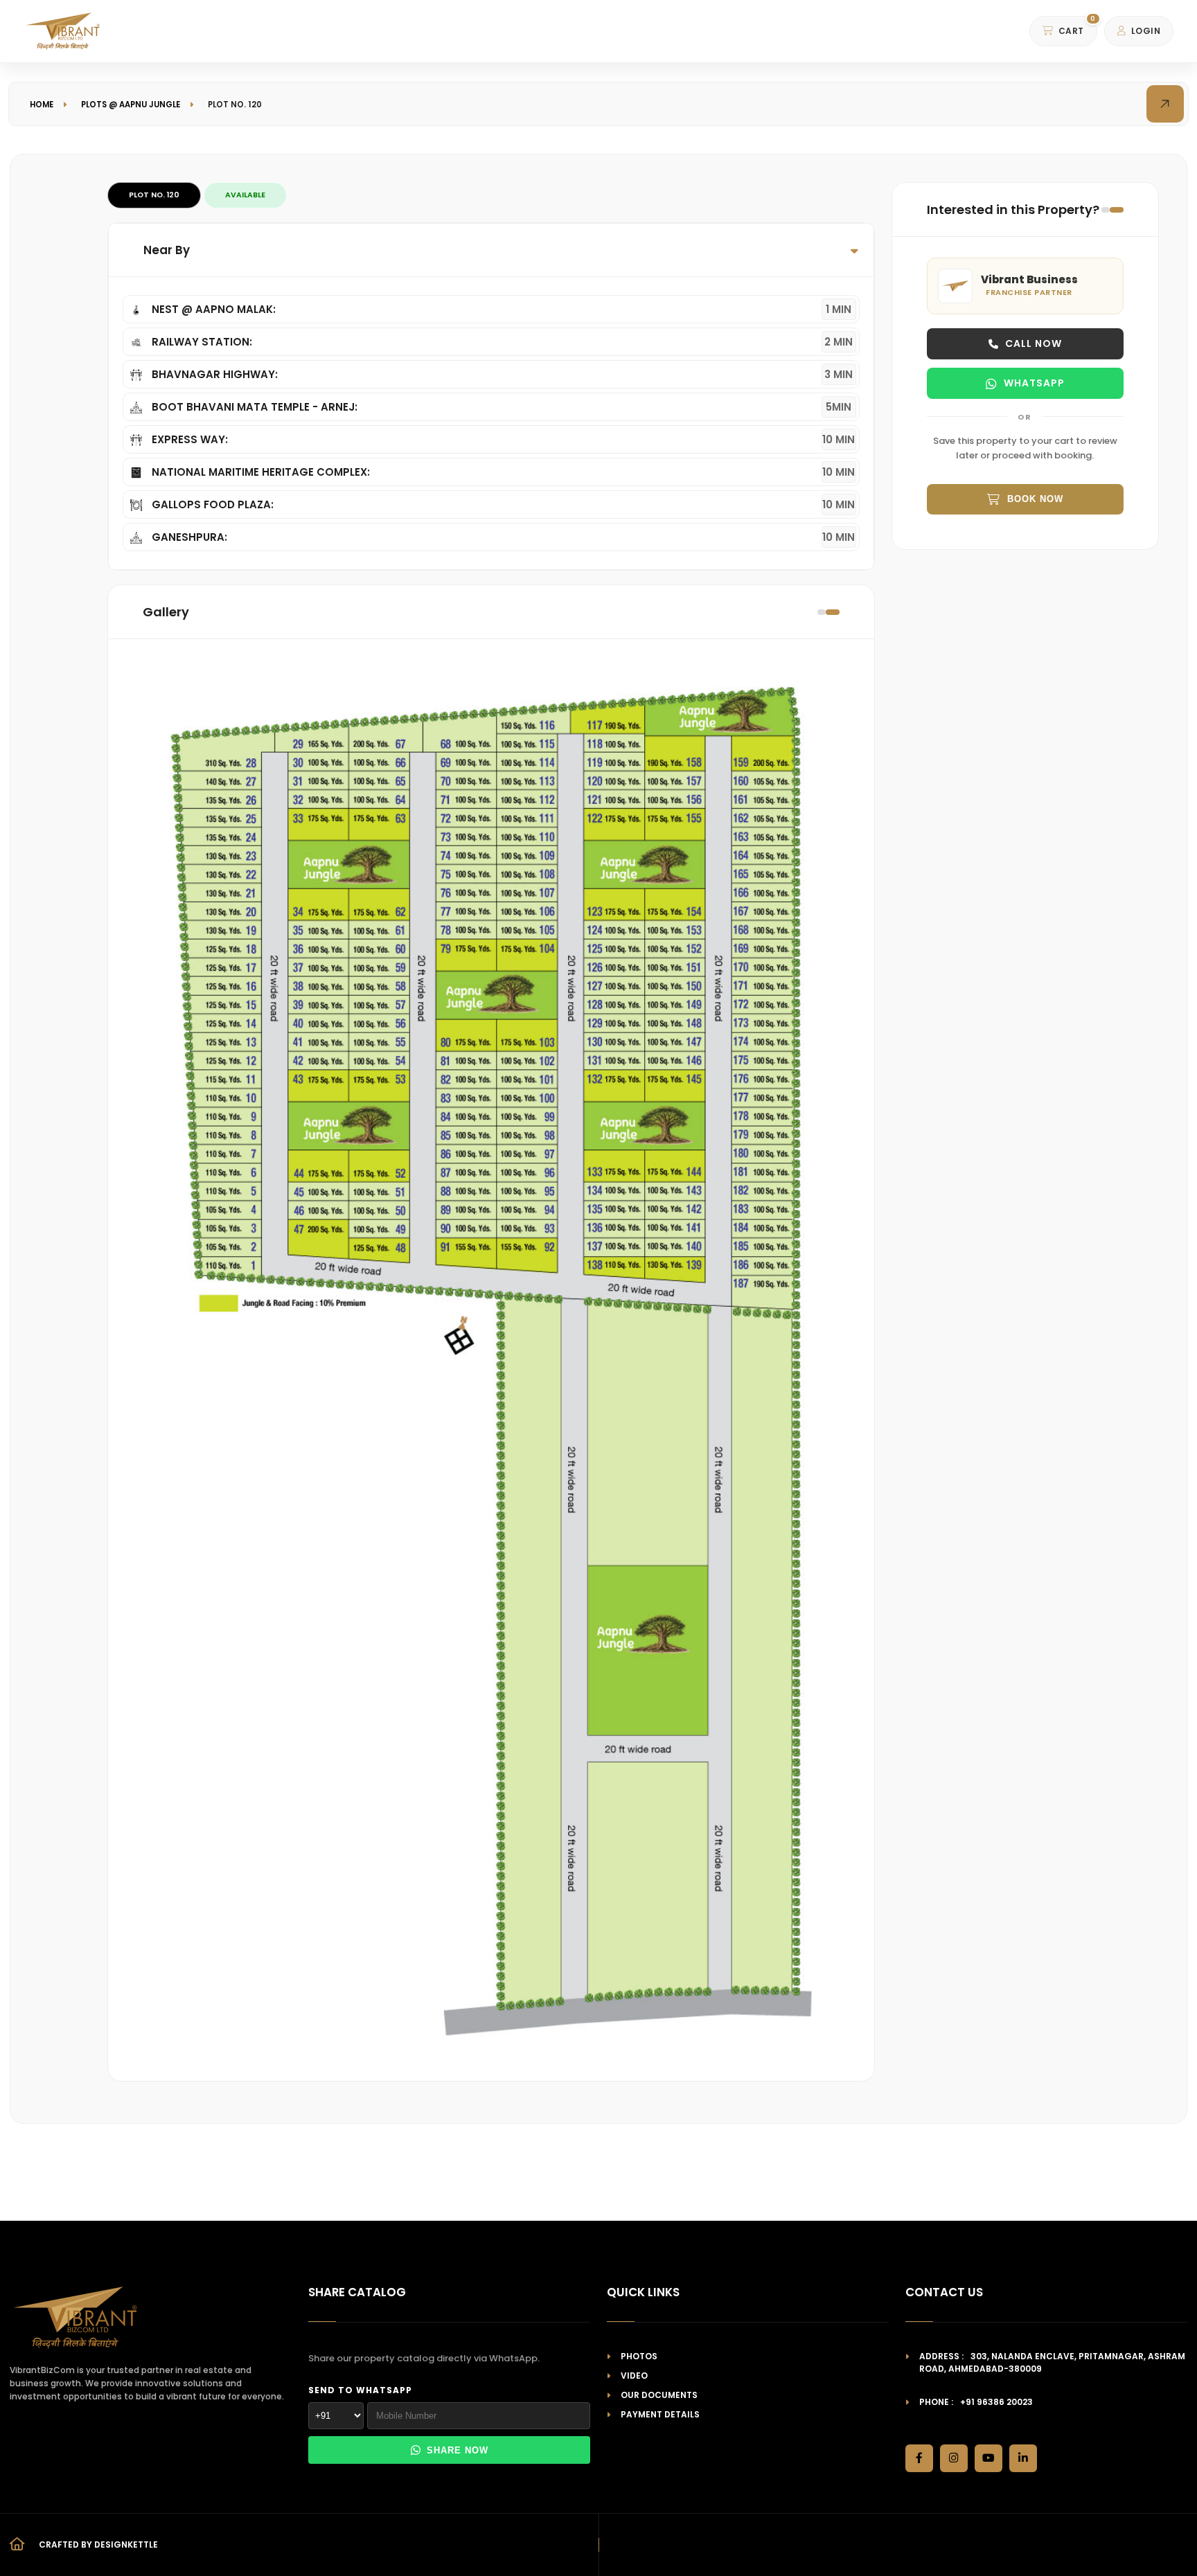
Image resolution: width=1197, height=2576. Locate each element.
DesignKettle (126, 2544)
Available (245, 195)
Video (634, 2376)
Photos (639, 2356)
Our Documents (659, 2395)
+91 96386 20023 (996, 2402)
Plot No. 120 (154, 195)
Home (42, 105)
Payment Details (660, 2414)
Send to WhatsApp (360, 2390)
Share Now (458, 2450)
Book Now (1035, 499)
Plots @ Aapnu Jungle (131, 105)
